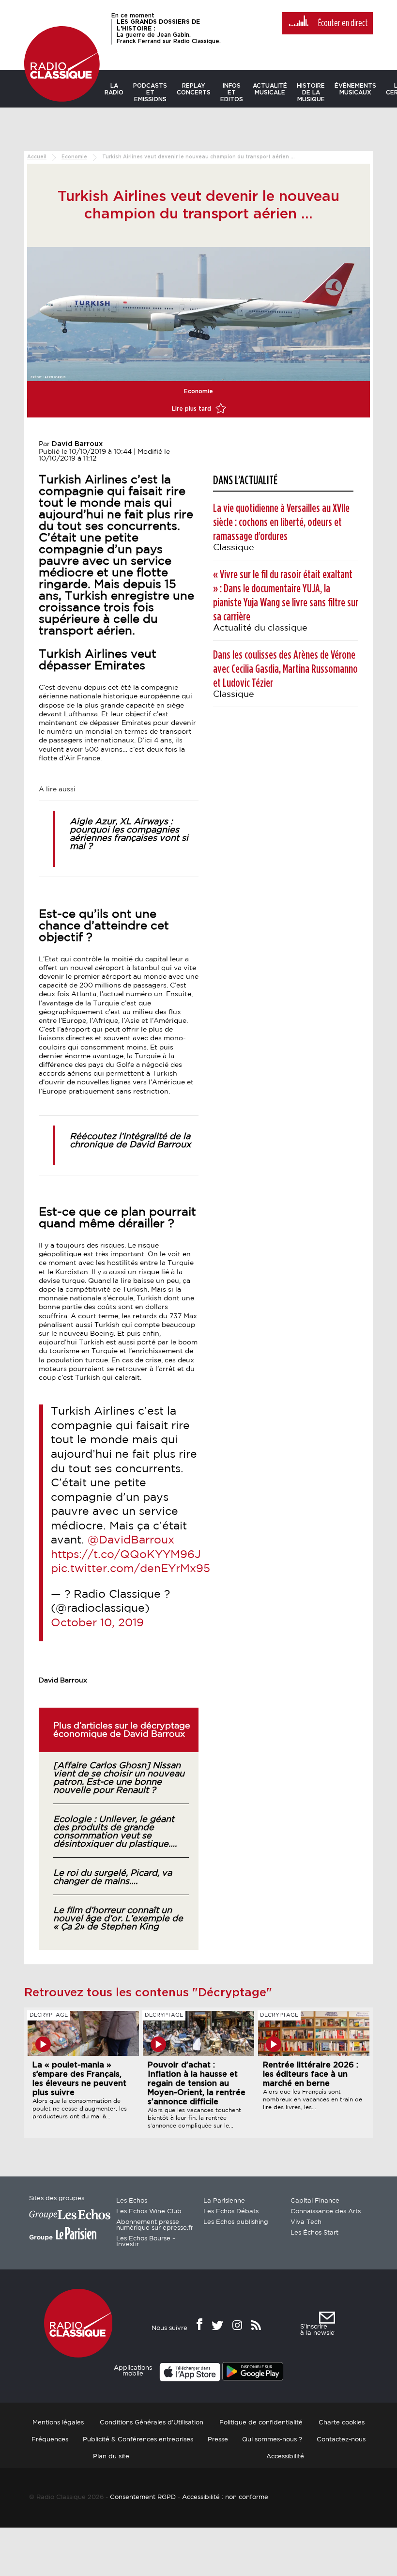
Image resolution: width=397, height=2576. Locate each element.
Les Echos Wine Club (149, 2212)
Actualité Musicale (270, 89)
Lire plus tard (192, 409)
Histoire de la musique (311, 93)
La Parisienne (224, 2201)
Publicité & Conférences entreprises (138, 2440)
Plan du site (111, 2457)
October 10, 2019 (97, 1623)
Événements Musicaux (355, 89)
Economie (74, 157)
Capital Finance (315, 2201)
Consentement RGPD (143, 2497)
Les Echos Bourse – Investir (146, 2242)
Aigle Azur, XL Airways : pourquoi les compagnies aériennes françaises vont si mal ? (129, 834)
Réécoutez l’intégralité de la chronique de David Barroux (130, 1141)
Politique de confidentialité (261, 2423)
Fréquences (50, 2440)
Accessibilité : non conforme (225, 2497)
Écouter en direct (343, 23)
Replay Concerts (194, 89)
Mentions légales (58, 2423)
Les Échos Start (314, 2233)
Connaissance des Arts (326, 2212)
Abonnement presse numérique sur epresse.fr (155, 2225)
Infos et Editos (232, 93)
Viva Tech (306, 2222)
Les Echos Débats (231, 2212)
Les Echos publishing (236, 2222)
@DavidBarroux (131, 1540)
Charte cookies (342, 2423)
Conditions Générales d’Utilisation (152, 2423)
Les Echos (132, 2201)
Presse (218, 2440)
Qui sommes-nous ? (272, 2440)
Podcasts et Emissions (150, 93)
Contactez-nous (341, 2440)
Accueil (37, 157)
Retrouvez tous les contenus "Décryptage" (148, 1993)
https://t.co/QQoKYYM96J (126, 1555)
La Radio (114, 89)
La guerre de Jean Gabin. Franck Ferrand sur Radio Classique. (169, 31)
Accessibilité (285, 2457)
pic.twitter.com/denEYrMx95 (130, 1569)
